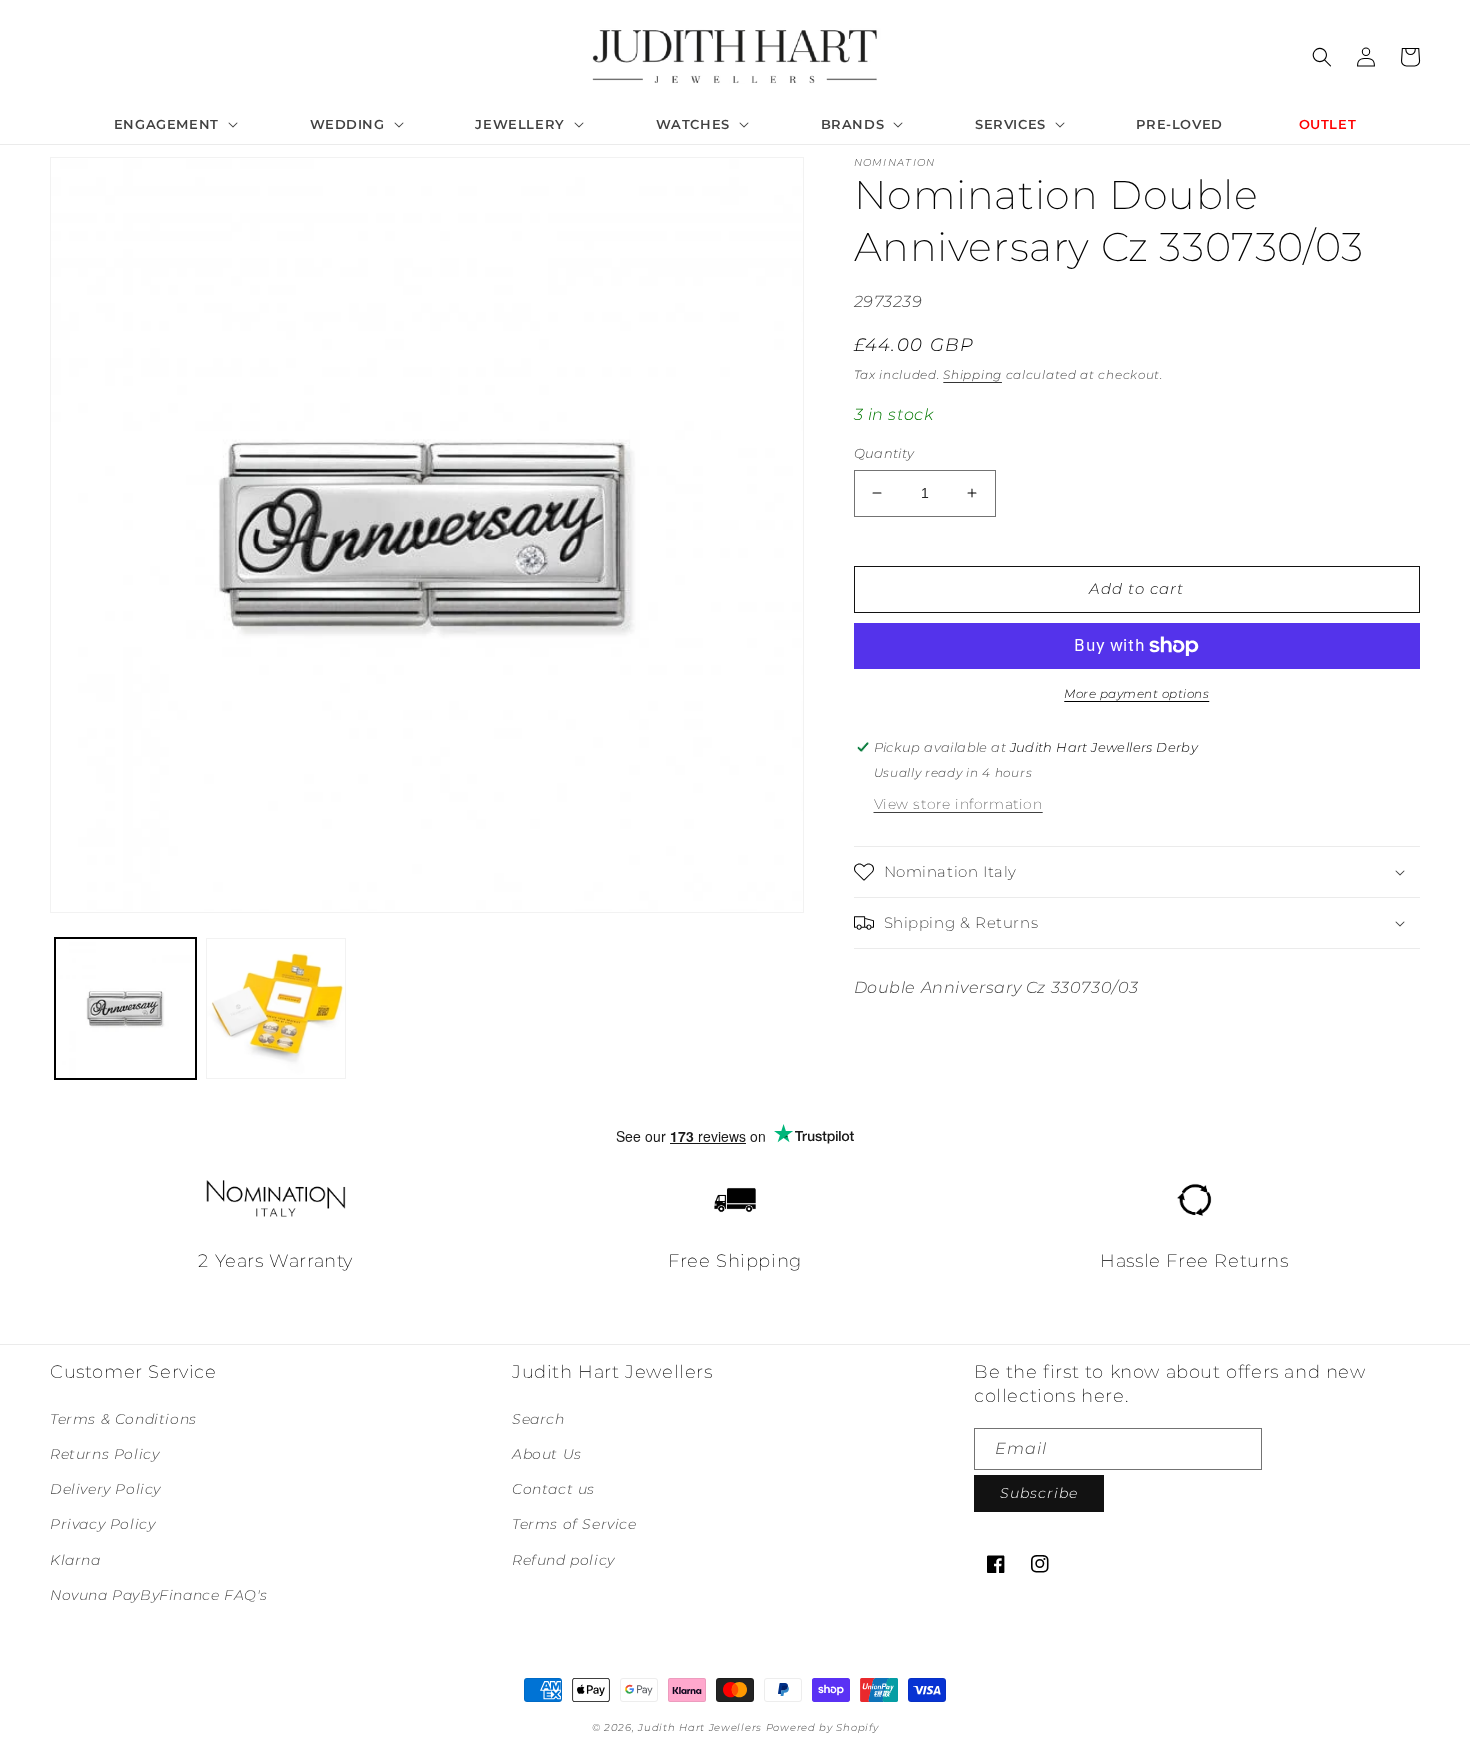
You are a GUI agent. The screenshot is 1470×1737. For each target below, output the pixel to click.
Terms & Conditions (123, 1419)
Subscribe (1039, 1493)
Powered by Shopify (822, 1727)
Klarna (75, 1560)
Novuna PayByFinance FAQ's (159, 1595)
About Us (547, 1454)
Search (538, 1419)
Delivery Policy (105, 1489)
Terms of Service (574, 1524)
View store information (958, 804)
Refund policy (563, 1560)
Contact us (553, 1489)
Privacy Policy (102, 1524)
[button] (174, 124)
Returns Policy (104, 1454)
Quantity (884, 453)
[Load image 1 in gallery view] (125, 1008)
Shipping (972, 374)
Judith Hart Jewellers (700, 1727)
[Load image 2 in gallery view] (276, 1008)
